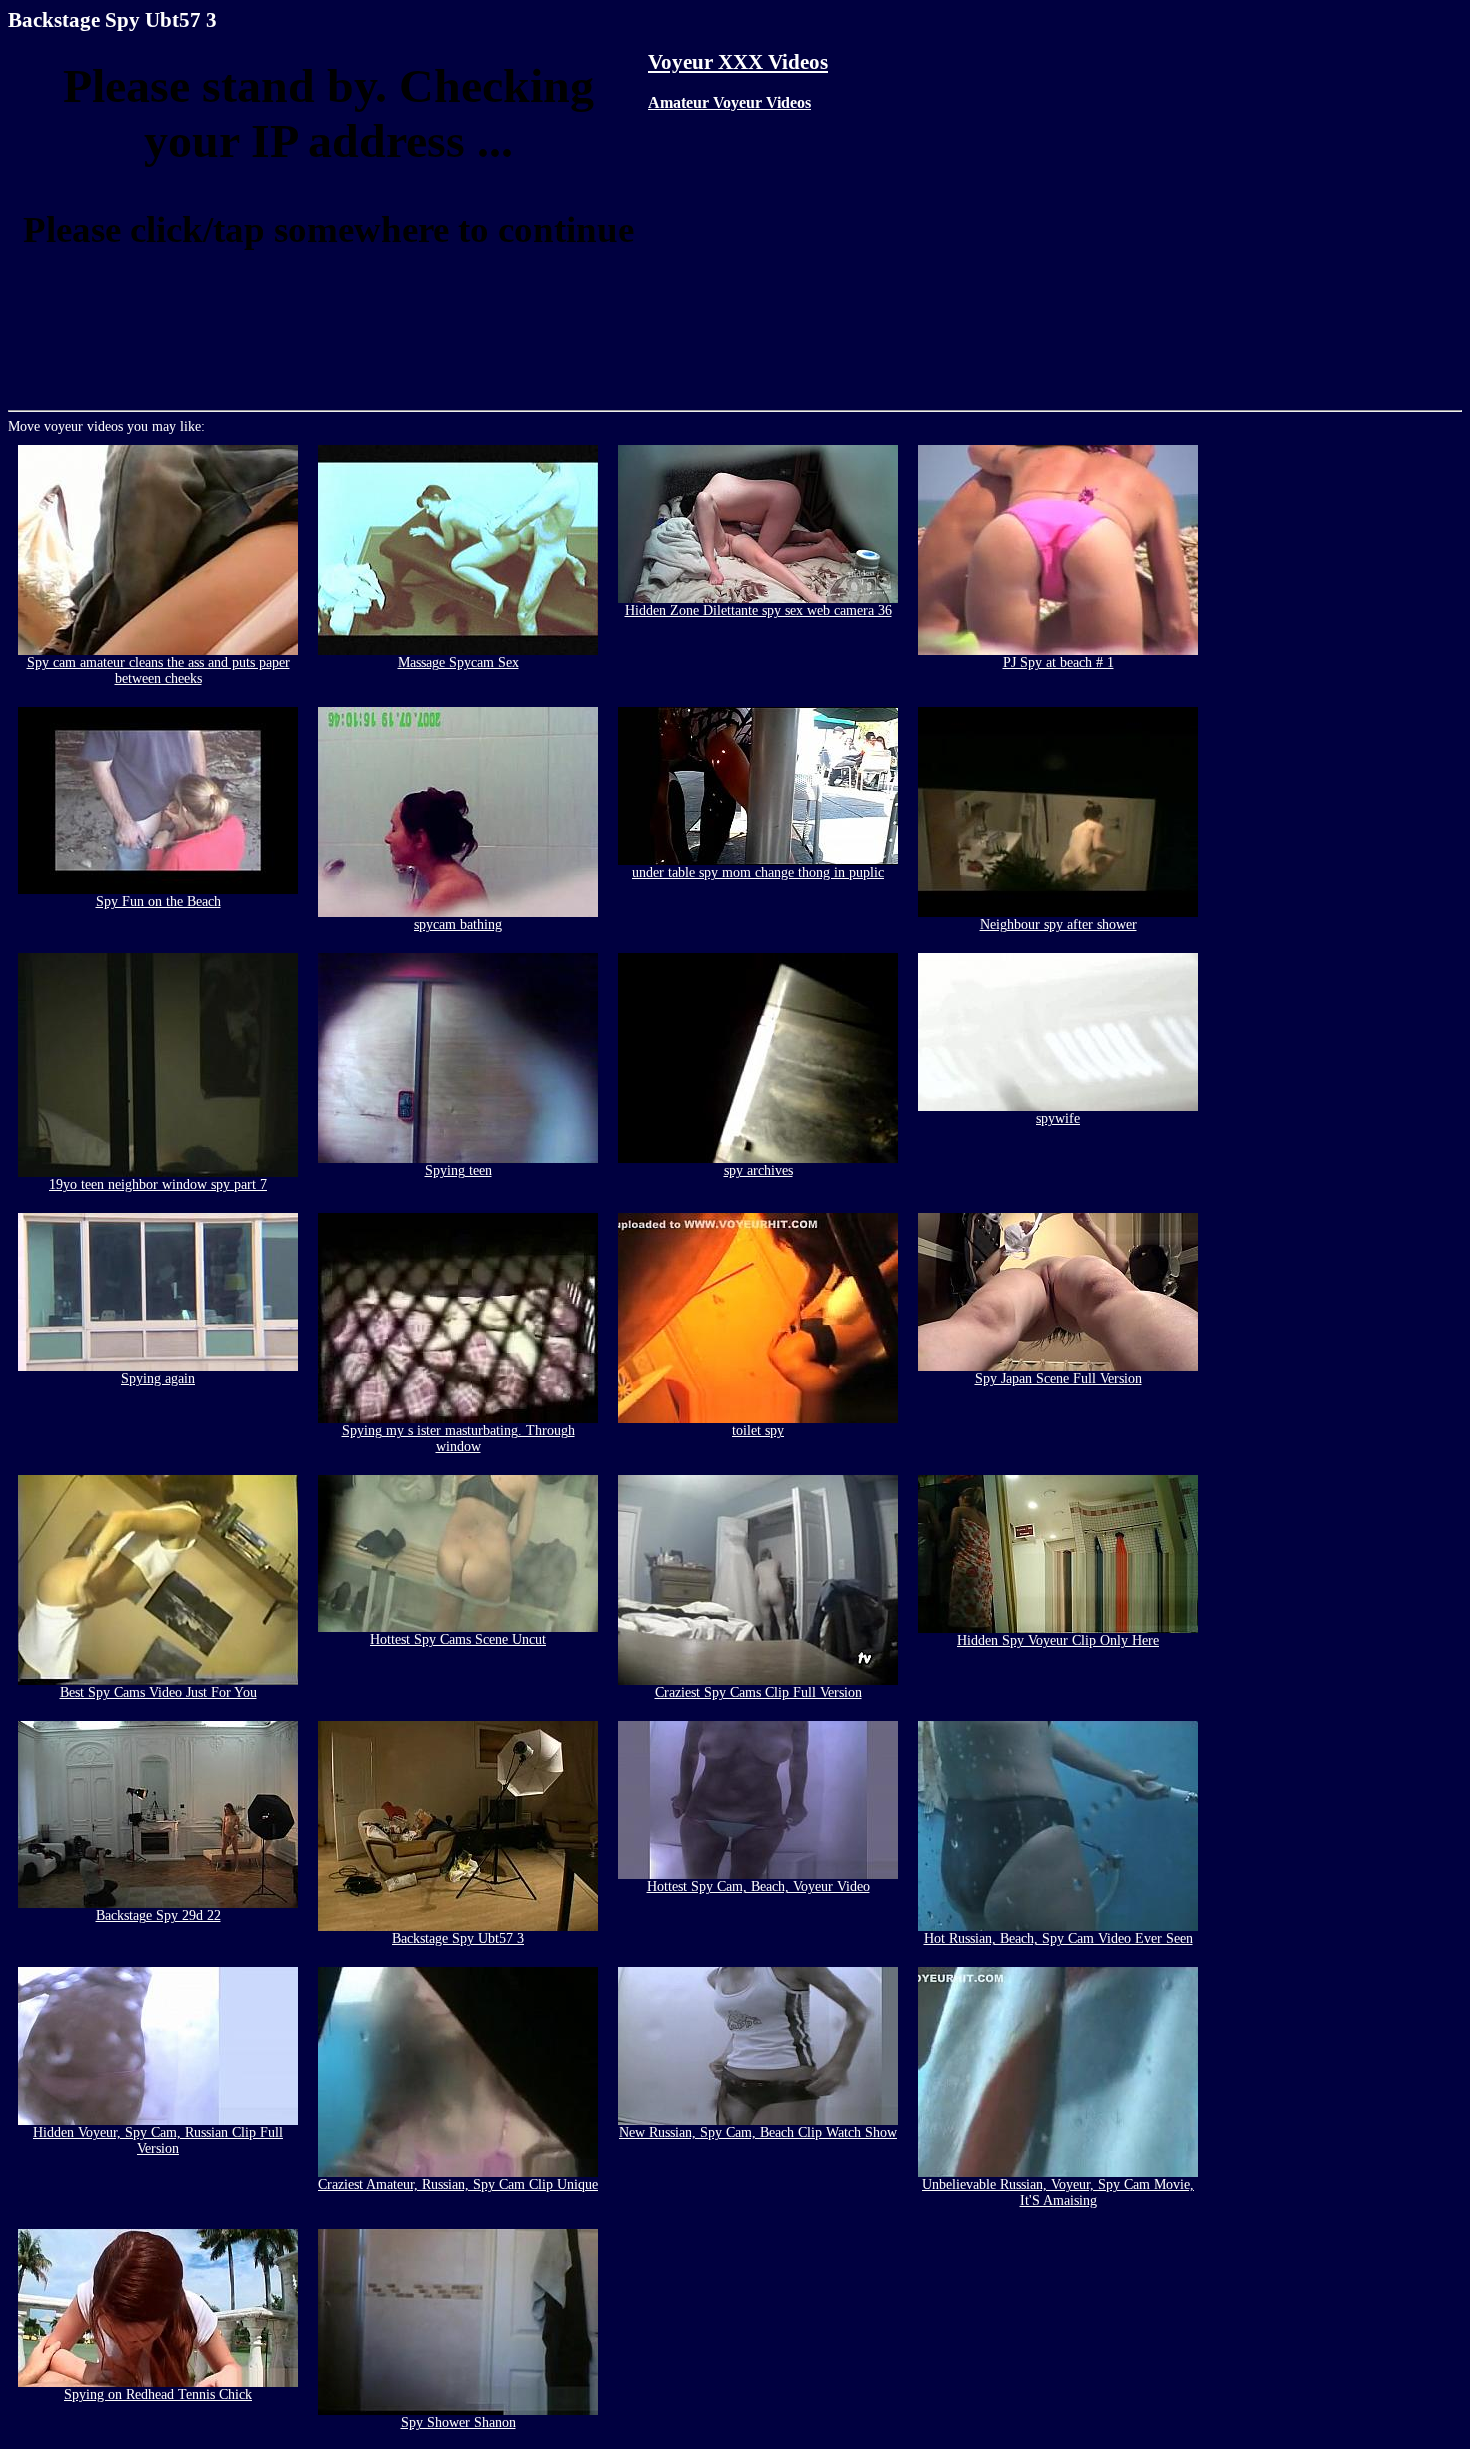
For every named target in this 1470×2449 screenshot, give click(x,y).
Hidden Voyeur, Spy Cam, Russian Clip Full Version (158, 2140)
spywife (1058, 1118)
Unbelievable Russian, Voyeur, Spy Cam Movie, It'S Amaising (1058, 2192)
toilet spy (758, 1430)
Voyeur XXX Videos (738, 62)
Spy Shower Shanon (458, 2422)
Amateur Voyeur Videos (729, 102)
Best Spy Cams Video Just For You (158, 1692)
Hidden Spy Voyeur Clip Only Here (1058, 1640)
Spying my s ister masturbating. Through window (458, 1438)
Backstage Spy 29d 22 (158, 1915)
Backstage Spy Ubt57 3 (458, 1938)
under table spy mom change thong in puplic (758, 872)
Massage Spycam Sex (458, 662)
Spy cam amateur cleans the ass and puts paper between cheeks (158, 670)
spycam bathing (458, 924)
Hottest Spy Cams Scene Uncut (458, 1639)
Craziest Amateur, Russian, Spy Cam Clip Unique (458, 2184)
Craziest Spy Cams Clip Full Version (758, 1692)
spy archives (758, 1170)
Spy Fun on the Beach (158, 901)
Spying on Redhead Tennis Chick (158, 2394)
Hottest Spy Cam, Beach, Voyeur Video (758, 1886)
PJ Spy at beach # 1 (1058, 662)
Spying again (158, 1378)
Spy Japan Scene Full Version (1058, 1378)
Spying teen (458, 1170)
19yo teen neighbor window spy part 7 (158, 1184)
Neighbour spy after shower (1058, 924)
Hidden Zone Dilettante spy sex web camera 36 (758, 610)
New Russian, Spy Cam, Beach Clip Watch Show (758, 2132)
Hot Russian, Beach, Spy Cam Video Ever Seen (1058, 1938)
